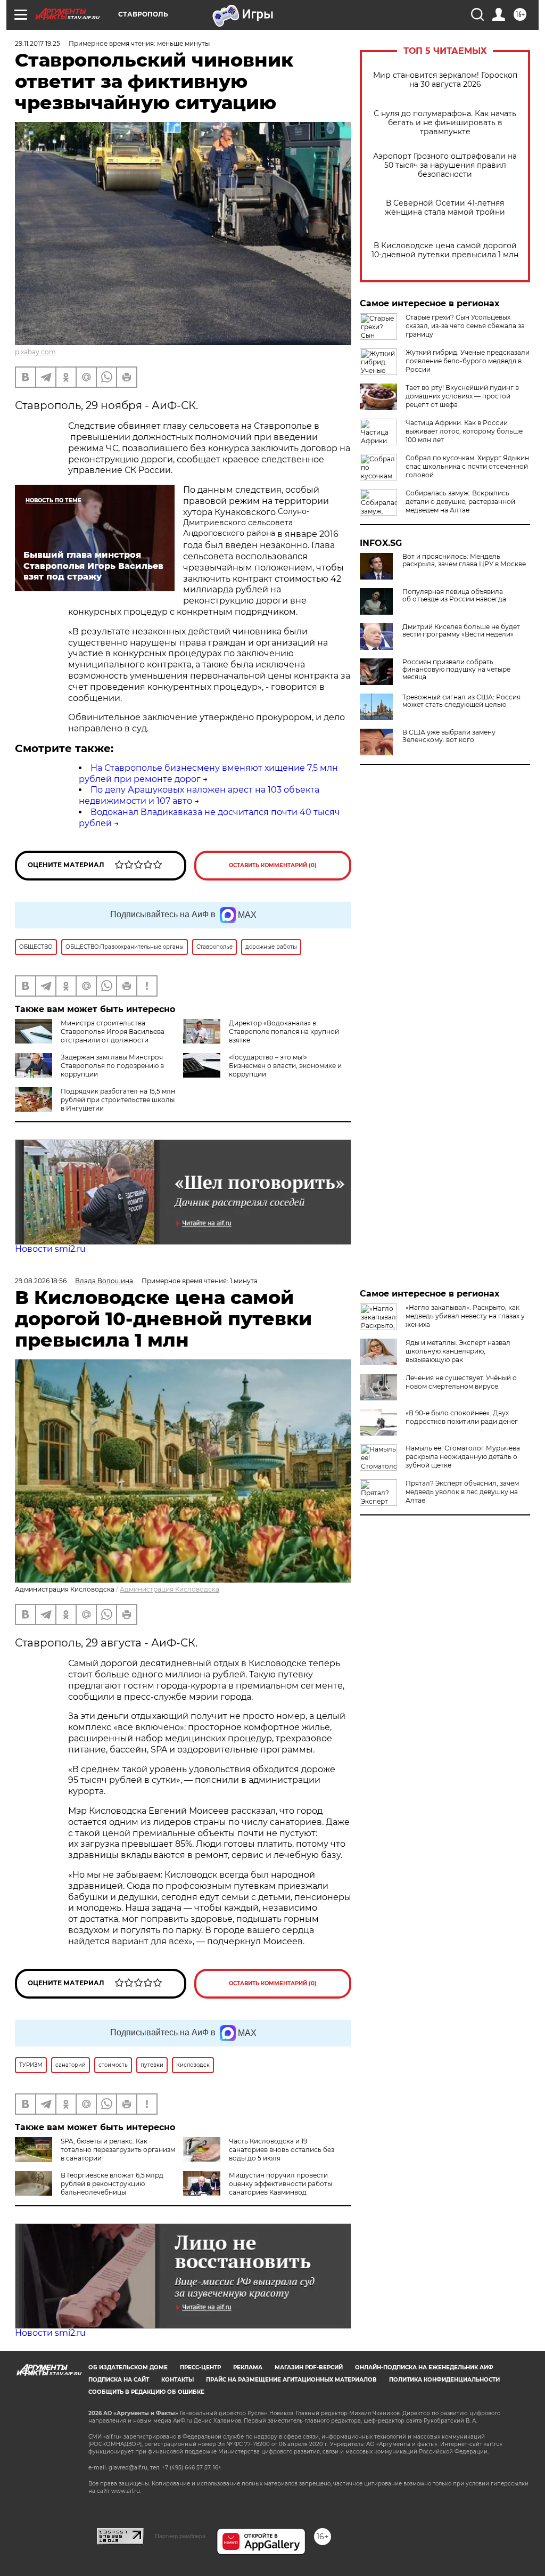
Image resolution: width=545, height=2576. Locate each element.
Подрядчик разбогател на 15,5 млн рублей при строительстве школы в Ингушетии (118, 1100)
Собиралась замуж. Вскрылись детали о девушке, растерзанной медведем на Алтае (460, 502)
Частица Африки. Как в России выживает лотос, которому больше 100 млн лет (464, 431)
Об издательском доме (128, 2367)
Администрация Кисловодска (170, 1589)
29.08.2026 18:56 (41, 1281)
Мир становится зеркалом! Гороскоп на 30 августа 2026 (445, 80)
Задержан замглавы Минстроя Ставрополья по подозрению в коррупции (112, 1066)
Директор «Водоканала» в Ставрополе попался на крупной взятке (284, 1032)
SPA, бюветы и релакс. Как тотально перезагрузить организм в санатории (118, 2150)
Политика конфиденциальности (444, 2380)
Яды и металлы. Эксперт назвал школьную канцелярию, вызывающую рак (458, 1351)
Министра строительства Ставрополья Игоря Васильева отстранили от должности (113, 1032)
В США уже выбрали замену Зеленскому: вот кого (449, 736)
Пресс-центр (200, 2367)
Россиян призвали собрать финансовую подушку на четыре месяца (456, 670)
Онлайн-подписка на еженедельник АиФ (424, 2367)
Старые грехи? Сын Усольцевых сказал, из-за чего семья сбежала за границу (465, 326)
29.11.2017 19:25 (38, 43)
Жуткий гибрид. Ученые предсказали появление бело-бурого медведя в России (468, 361)
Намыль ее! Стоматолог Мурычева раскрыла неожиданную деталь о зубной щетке (463, 1457)
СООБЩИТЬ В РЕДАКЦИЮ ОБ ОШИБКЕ (146, 2392)
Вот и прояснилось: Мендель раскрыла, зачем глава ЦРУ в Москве (464, 560)
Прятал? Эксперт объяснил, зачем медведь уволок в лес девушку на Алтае (462, 1492)
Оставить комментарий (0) (273, 865)
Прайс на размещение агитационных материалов (291, 2380)
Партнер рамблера (180, 2536)
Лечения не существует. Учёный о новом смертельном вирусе (461, 1382)
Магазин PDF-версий (309, 2367)
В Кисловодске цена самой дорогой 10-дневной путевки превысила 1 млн (445, 250)
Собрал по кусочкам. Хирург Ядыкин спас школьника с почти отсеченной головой (467, 466)
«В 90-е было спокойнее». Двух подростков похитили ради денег (462, 1417)
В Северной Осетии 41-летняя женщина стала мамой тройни (445, 208)
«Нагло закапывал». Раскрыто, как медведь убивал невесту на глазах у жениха (465, 1316)
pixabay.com (35, 352)
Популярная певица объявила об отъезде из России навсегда (454, 596)
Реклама (248, 2367)
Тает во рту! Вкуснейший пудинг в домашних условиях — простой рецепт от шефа (462, 396)
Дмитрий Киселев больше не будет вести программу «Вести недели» (461, 631)
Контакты (177, 2380)
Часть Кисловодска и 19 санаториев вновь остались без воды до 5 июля (282, 2150)
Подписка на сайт (119, 2380)
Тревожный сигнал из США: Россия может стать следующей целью (461, 701)
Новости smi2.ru (50, 1249)
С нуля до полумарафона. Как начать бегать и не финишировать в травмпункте (445, 123)
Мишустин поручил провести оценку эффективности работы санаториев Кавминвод (280, 2184)
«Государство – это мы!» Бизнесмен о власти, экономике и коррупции (285, 1066)
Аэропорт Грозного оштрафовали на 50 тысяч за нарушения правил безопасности (445, 165)
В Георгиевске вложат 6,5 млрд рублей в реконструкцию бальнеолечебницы (112, 2184)
